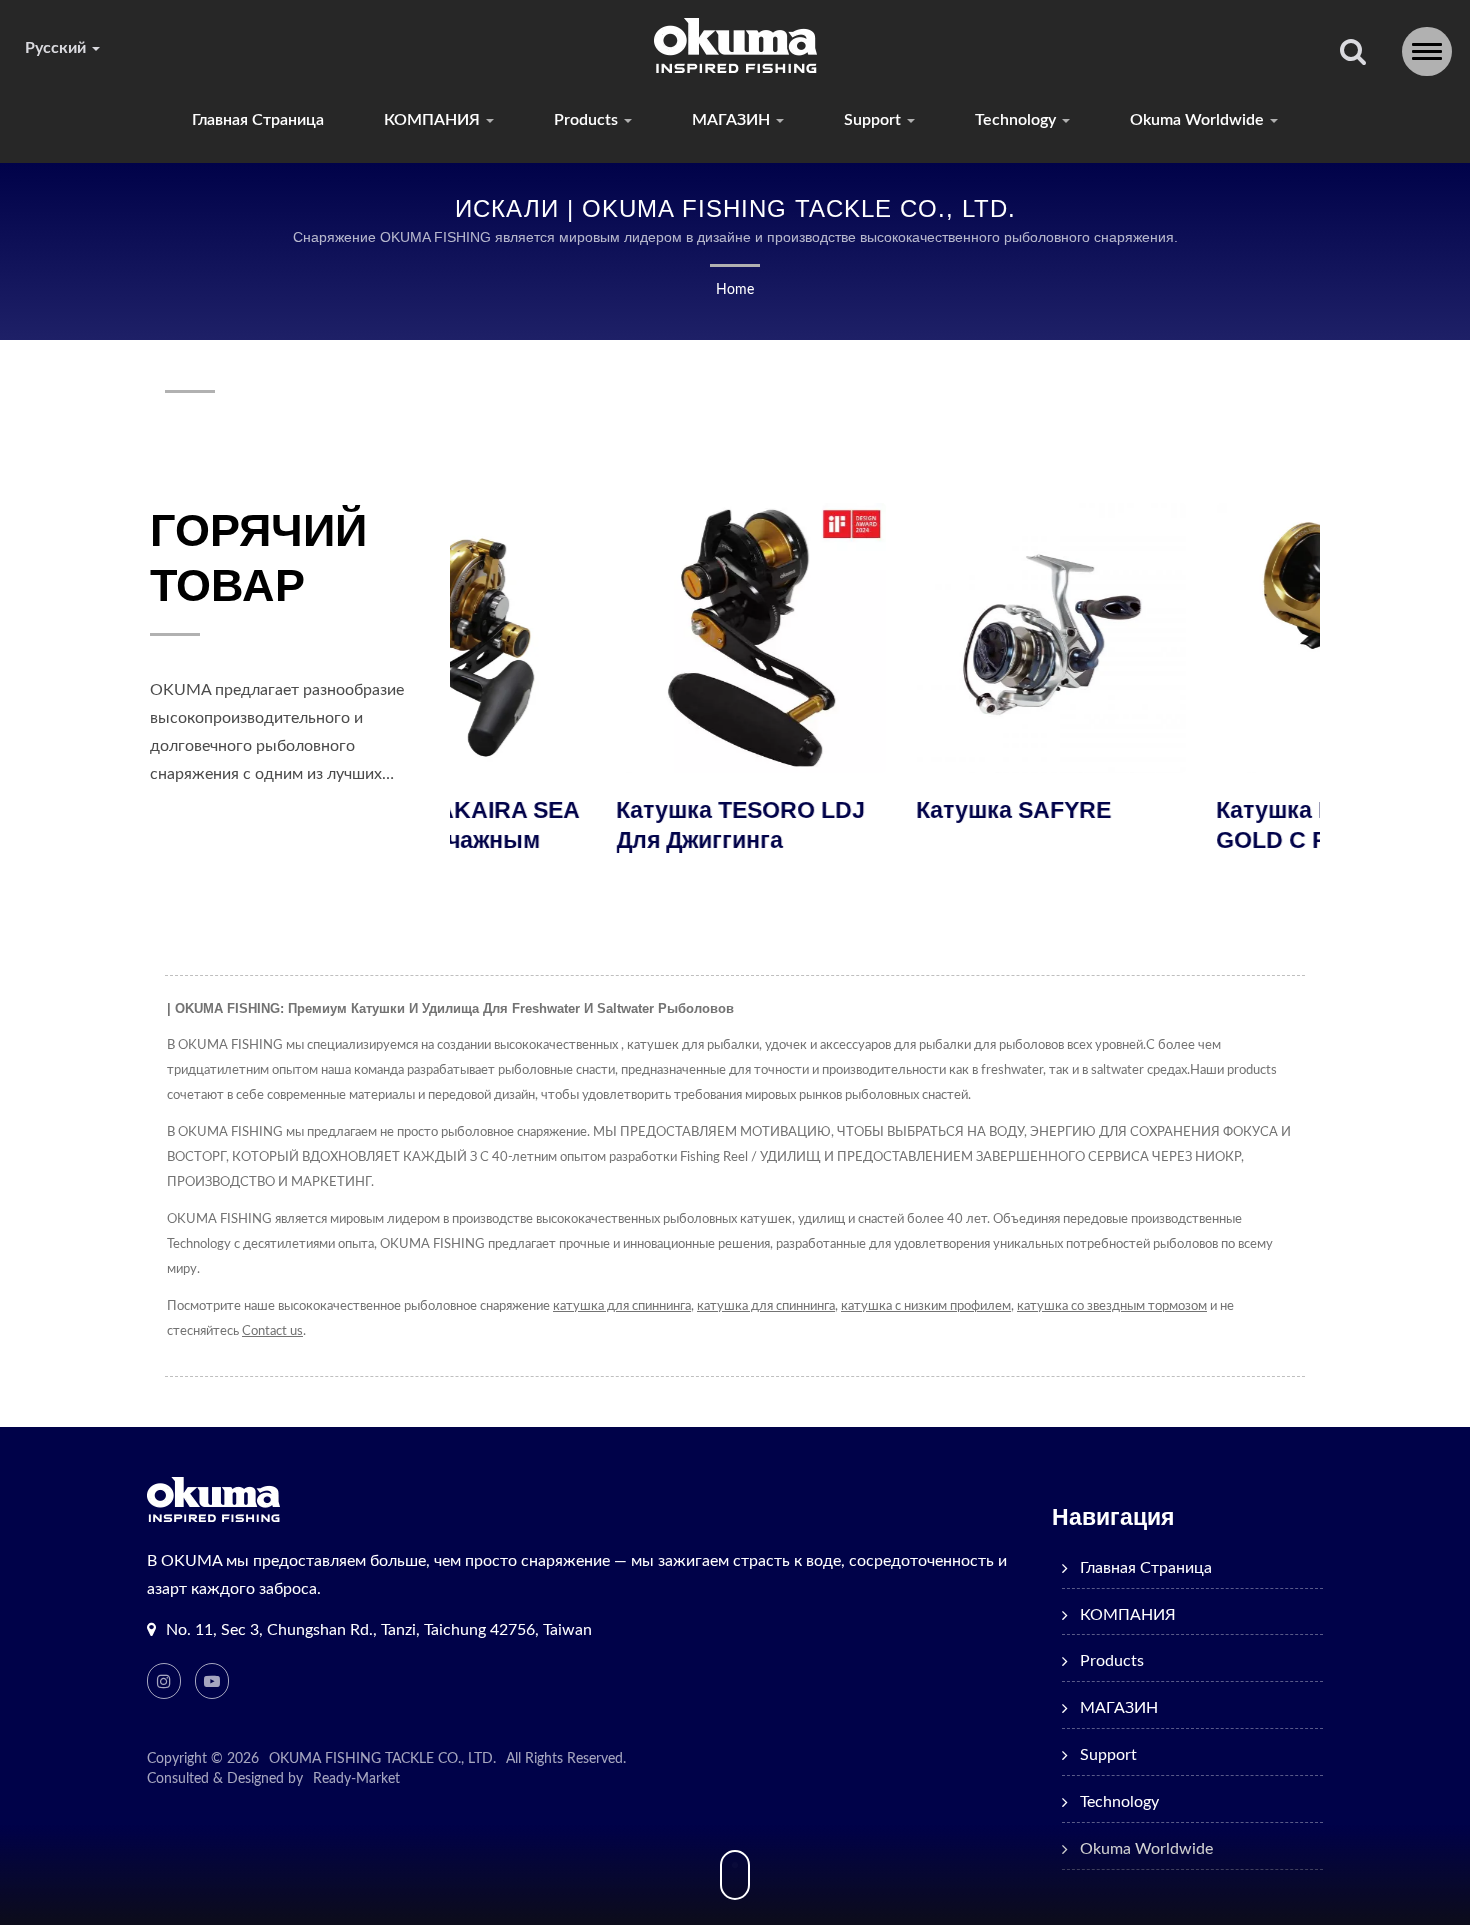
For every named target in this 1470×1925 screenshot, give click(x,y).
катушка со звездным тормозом (1112, 1306)
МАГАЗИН (733, 120)
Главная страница (258, 120)
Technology (1017, 120)
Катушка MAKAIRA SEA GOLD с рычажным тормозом (1182, 840)
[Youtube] (212, 1681)
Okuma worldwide (1199, 120)
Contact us (272, 1331)
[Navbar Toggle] (1427, 51)
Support (874, 120)
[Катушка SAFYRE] (886, 638)
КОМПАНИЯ (434, 120)
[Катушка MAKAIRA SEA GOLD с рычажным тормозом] (1186, 638)
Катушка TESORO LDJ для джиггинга (575, 825)
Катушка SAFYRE (848, 810)
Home (735, 290)
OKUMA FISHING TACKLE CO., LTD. (382, 1759)
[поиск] (1353, 53)
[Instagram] (164, 1681)
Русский (57, 48)
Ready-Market (356, 1779)
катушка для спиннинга (622, 1306)
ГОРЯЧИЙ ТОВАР (258, 558)
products (588, 120)
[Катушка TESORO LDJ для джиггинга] (586, 638)
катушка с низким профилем (926, 1306)
